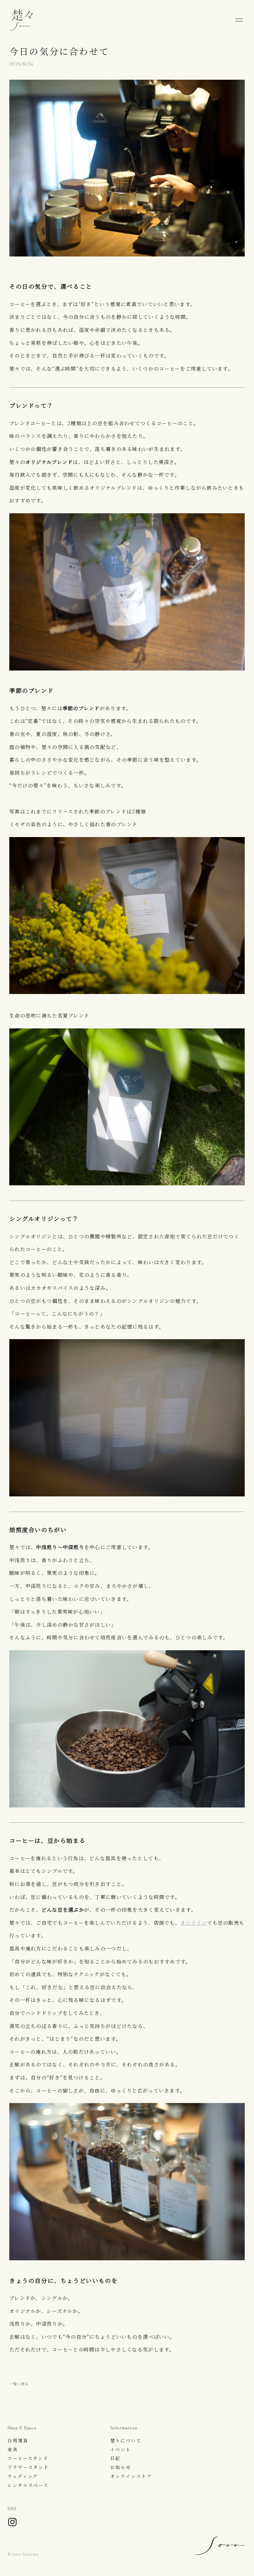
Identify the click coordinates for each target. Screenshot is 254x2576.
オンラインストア (131, 2476)
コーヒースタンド (28, 2458)
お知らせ (121, 2467)
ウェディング (23, 2476)
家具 (13, 2450)
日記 (116, 2458)
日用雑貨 (18, 2441)
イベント (121, 2450)
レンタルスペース (28, 2485)
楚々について (126, 2441)
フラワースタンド (28, 2467)
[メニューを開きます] (239, 20)
